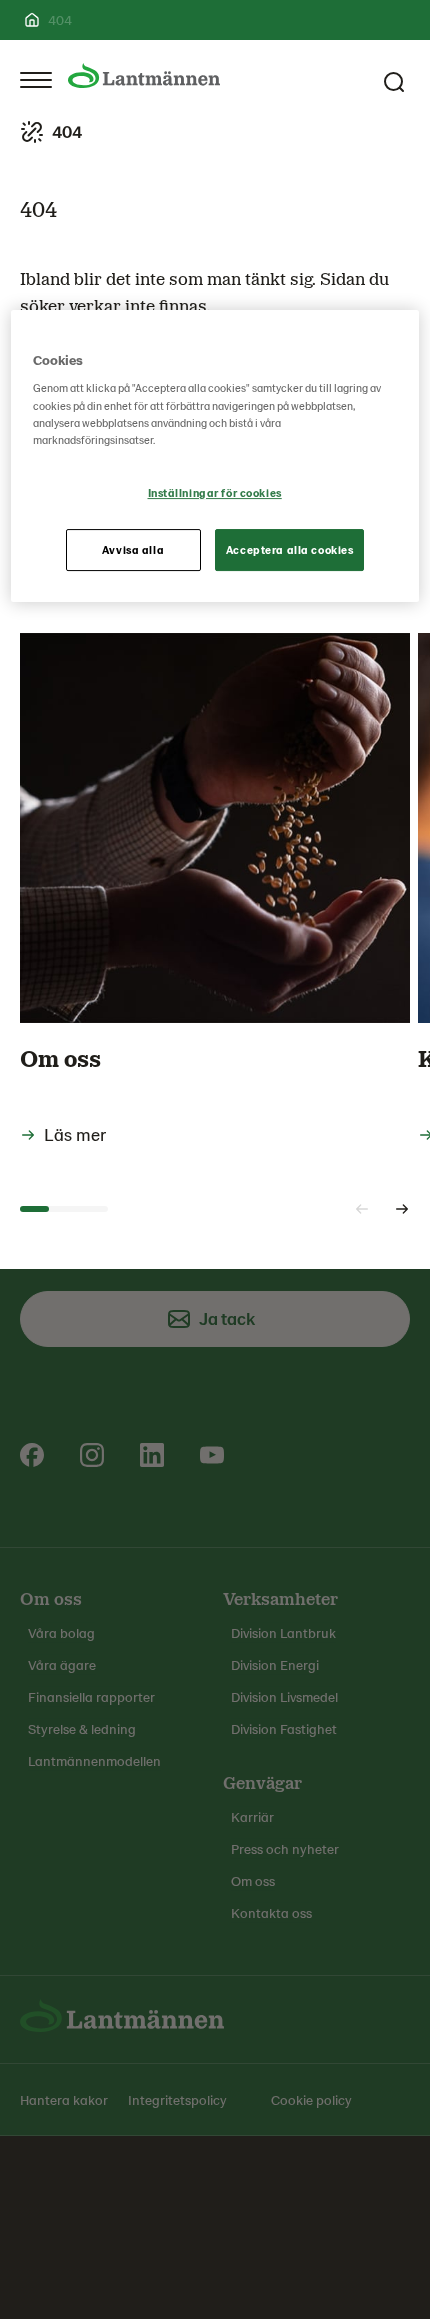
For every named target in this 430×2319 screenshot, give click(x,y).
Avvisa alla (133, 549)
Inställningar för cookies (215, 492)
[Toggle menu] (36, 80)
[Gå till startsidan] (144, 75)
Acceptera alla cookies (290, 549)
